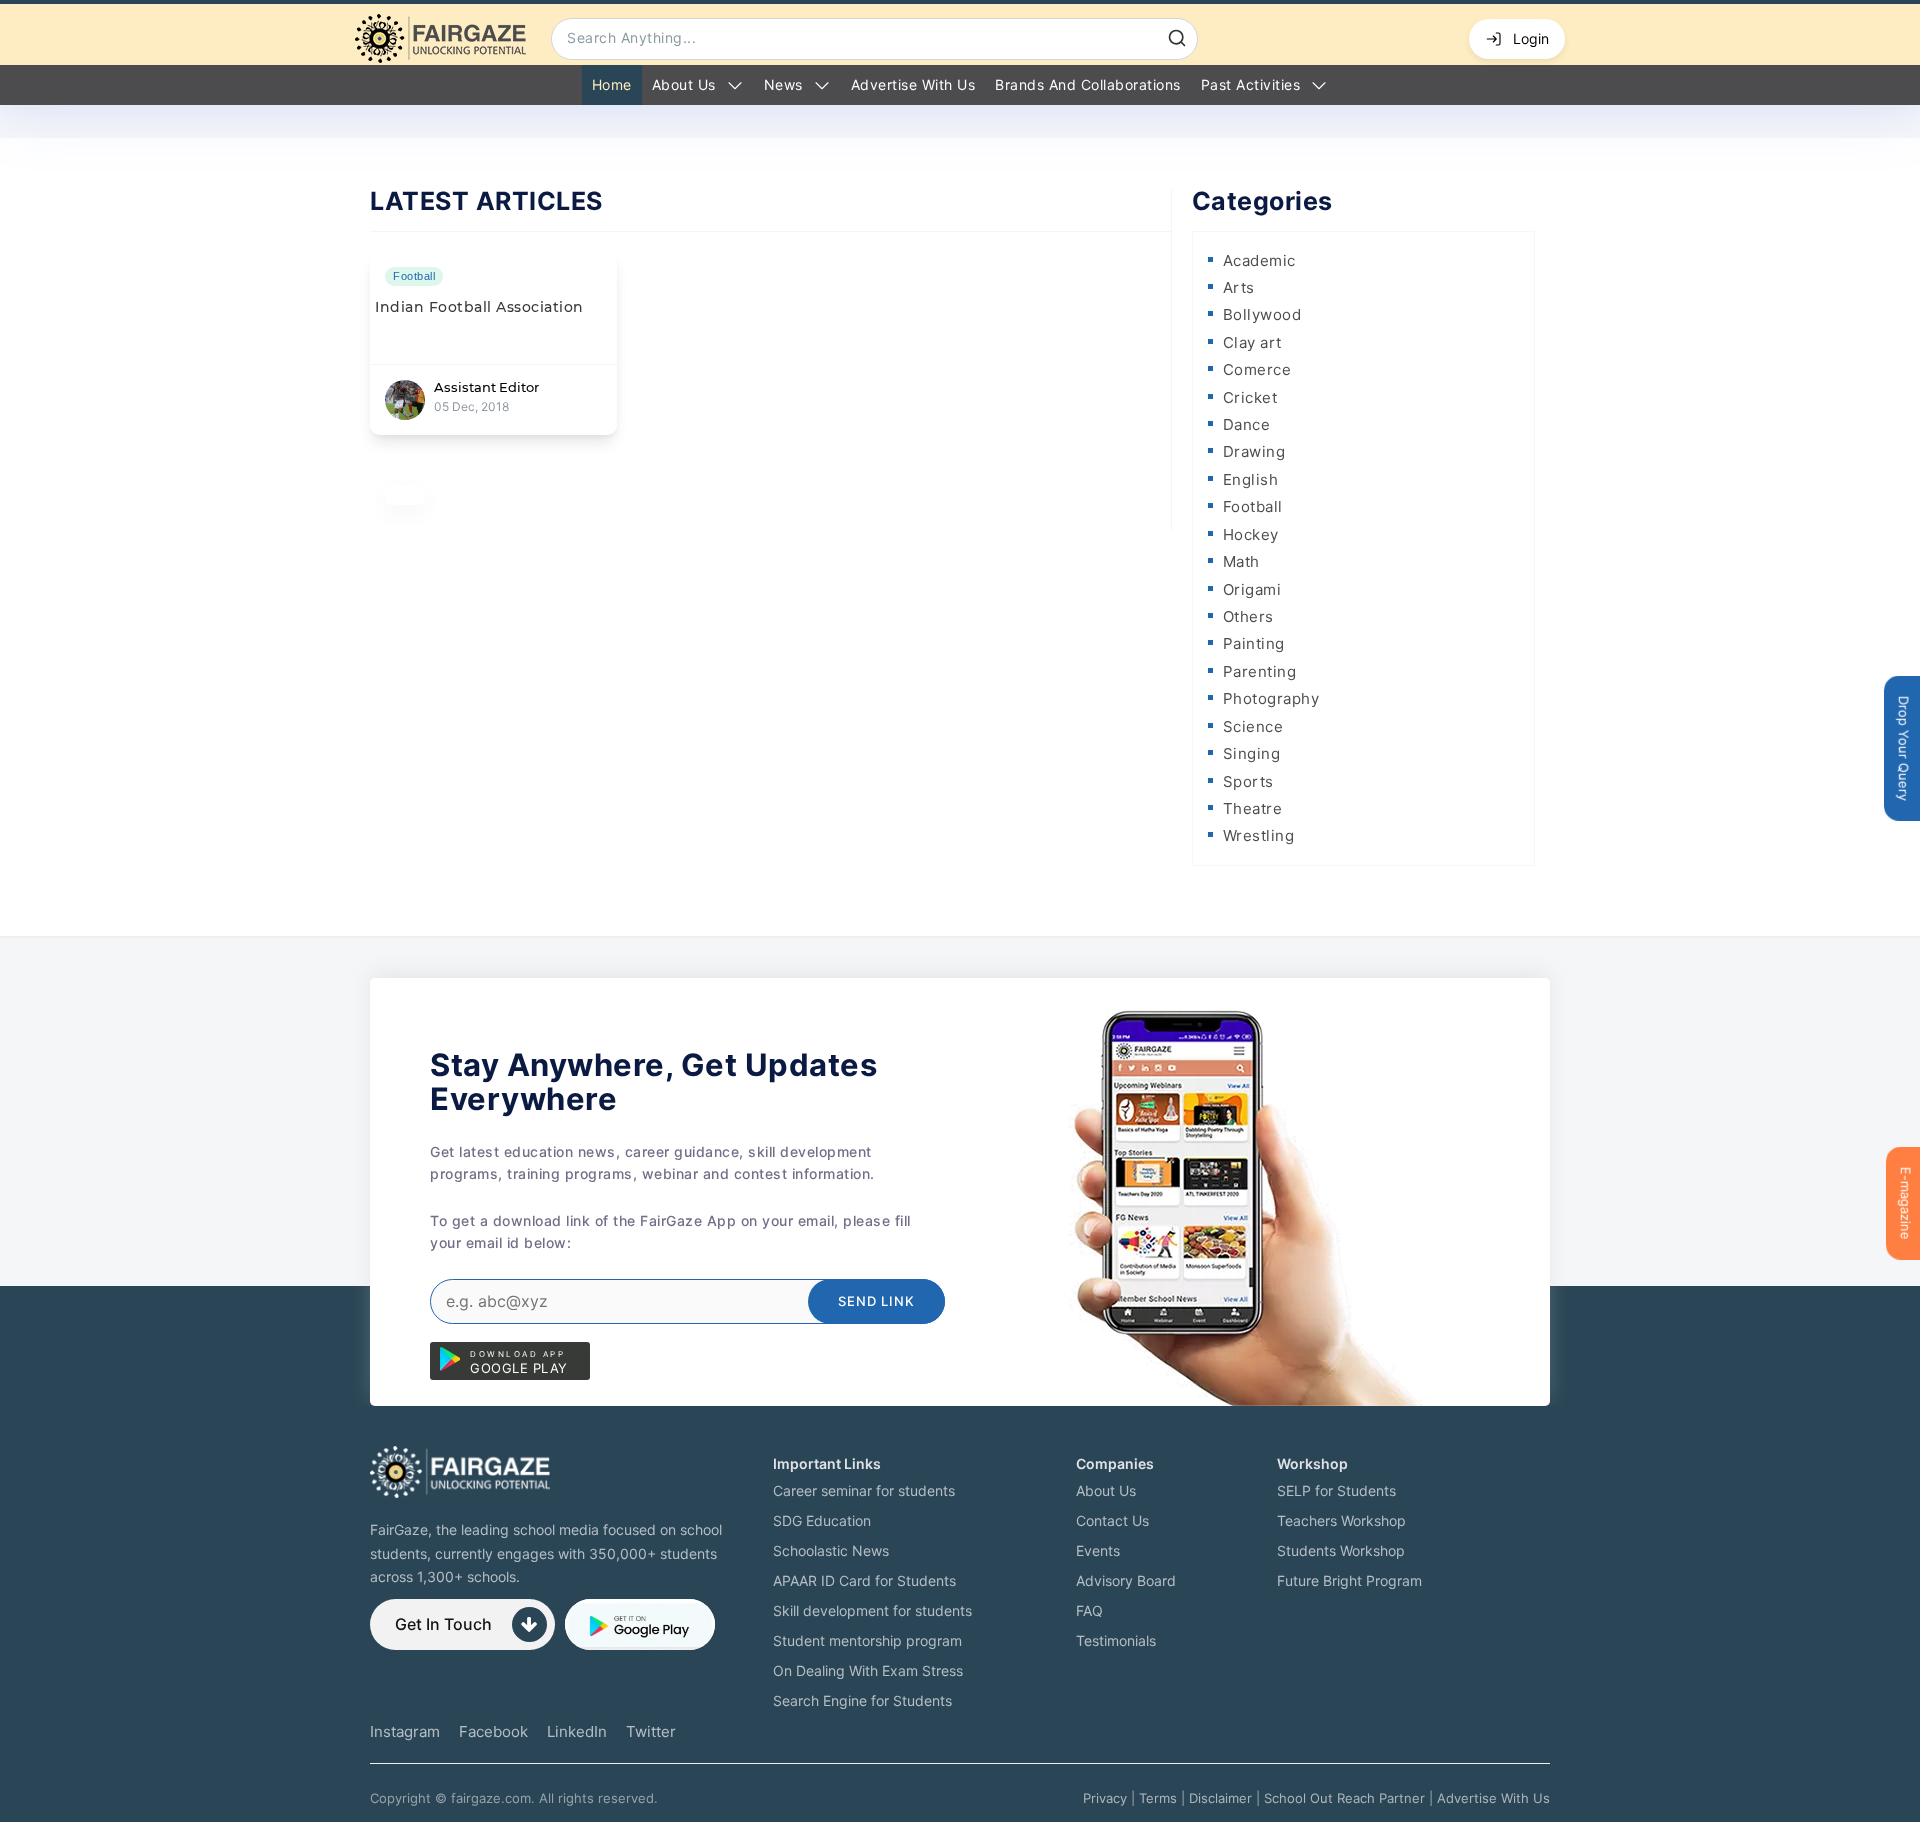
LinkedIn (577, 1731)
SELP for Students (1336, 1490)
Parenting (1260, 671)
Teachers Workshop (1341, 1520)
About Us (684, 84)
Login (1531, 38)
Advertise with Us (913, 84)
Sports (1248, 781)
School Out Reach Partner (1344, 1798)
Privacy (1105, 1798)
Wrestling (1259, 835)
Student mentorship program (867, 1640)
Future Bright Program (1349, 1580)
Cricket (1250, 397)
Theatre (1253, 808)
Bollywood (1262, 314)
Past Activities (1251, 84)
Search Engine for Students (862, 1700)
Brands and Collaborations (1088, 84)
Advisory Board (1126, 1580)
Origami (1252, 589)
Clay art (1252, 342)
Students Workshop (1341, 1550)
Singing (1252, 753)
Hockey (1251, 534)
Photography (1271, 698)
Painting (1254, 643)
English (1251, 479)
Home (612, 84)
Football (1253, 506)
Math (1241, 561)
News (783, 84)
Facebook (493, 1731)
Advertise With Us (1493, 1798)
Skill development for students (872, 1610)
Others (1248, 616)
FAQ (1089, 1610)
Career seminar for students (864, 1490)
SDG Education (822, 1520)
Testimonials (1116, 1640)
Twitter (651, 1731)
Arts (1239, 287)
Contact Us (1112, 1520)
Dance (1247, 424)
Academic (1259, 260)
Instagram (405, 1731)
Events (1098, 1550)
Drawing (1254, 451)
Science (1253, 726)
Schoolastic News (831, 1550)
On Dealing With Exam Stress (868, 1670)
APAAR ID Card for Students (864, 1580)
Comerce (1257, 369)
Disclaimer (1220, 1798)
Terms (1158, 1798)
